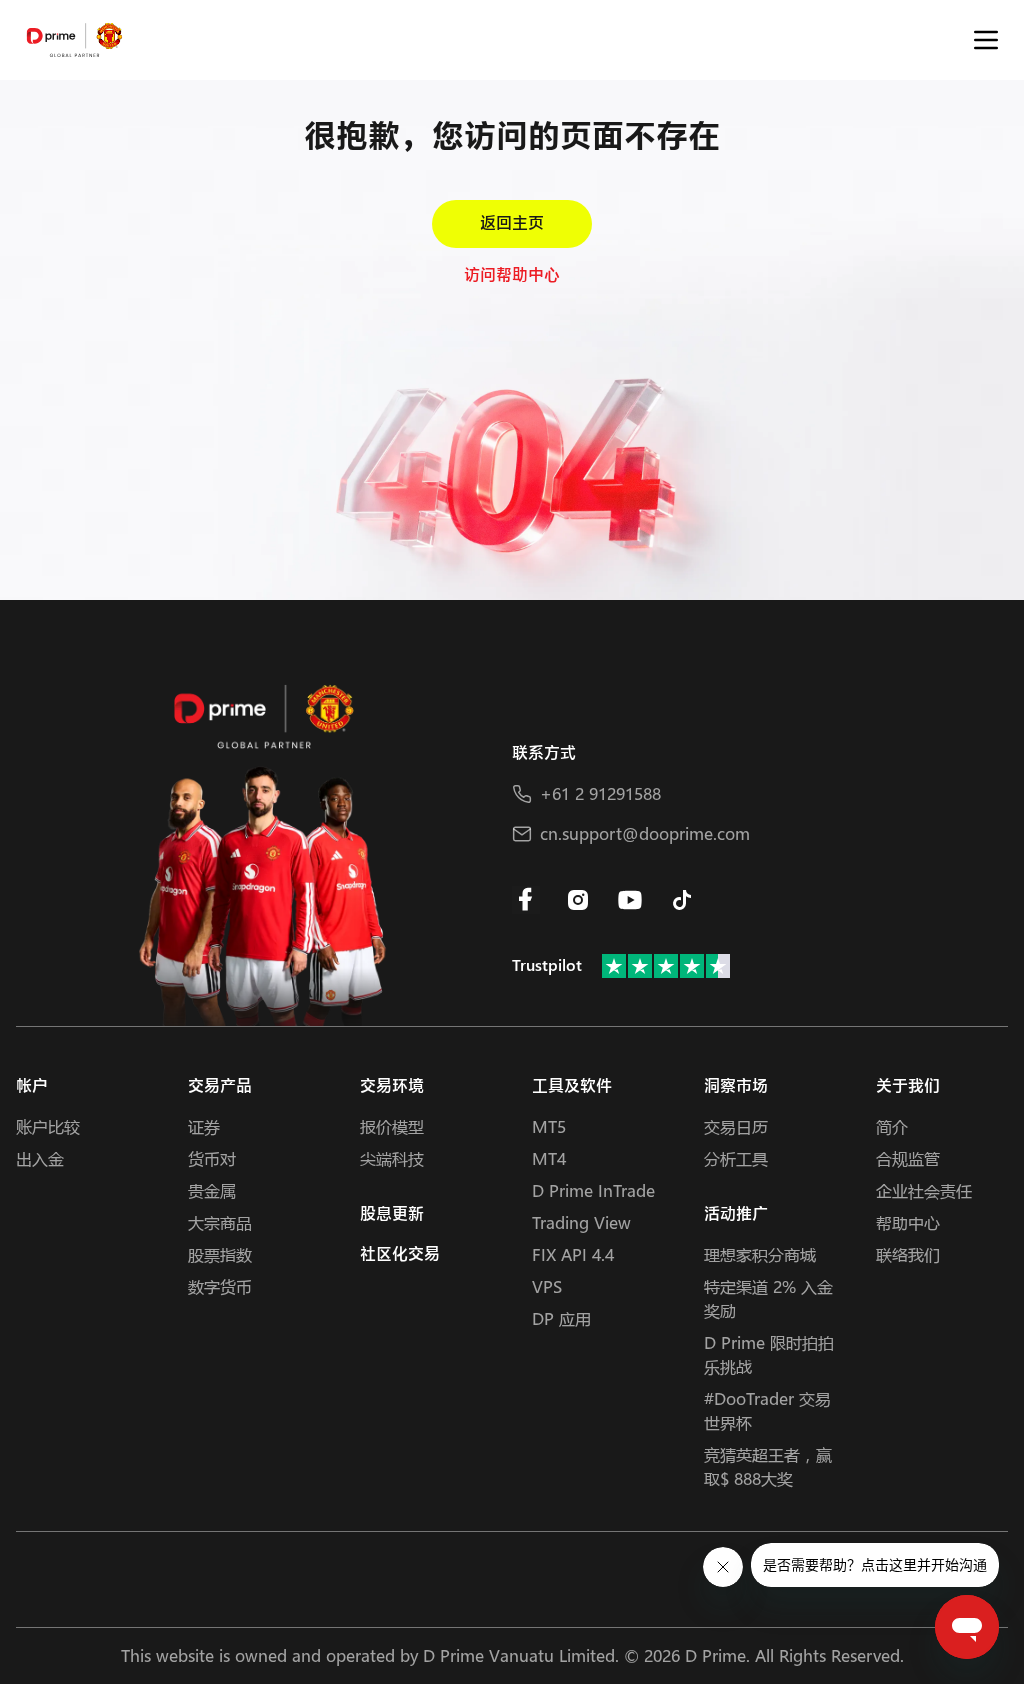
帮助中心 (908, 1222)
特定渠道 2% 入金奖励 (768, 1298)
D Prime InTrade (593, 1190)
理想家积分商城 (760, 1254)
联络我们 (908, 1254)
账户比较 (48, 1126)
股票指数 (220, 1254)
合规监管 (908, 1158)
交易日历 (736, 1126)
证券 (204, 1126)
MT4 (549, 1158)
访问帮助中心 (512, 275)
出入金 (40, 1158)
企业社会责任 (924, 1190)
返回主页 (512, 223)
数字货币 (220, 1286)
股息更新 (392, 1214)
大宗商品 (220, 1222)
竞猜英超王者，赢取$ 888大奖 (768, 1466)
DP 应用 (561, 1318)
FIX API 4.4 (573, 1254)
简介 (892, 1126)
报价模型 (392, 1126)
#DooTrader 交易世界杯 (767, 1410)
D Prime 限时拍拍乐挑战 (769, 1354)
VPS (547, 1286)
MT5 (549, 1126)
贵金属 (212, 1190)
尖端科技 (392, 1158)
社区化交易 (400, 1254)
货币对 (212, 1158)
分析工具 (736, 1158)
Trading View (581, 1222)
